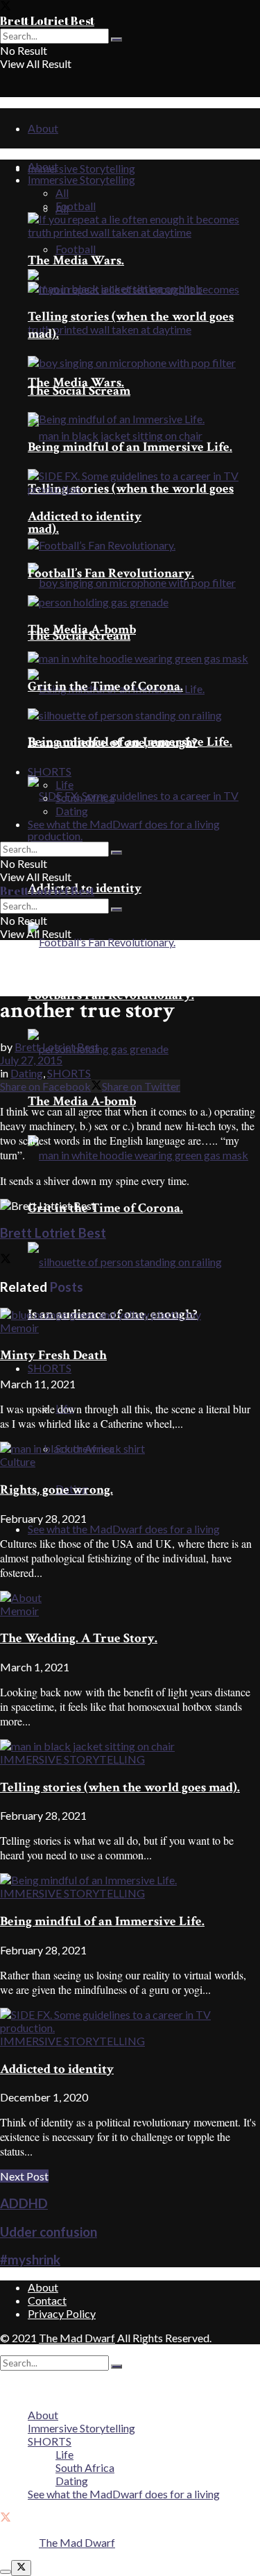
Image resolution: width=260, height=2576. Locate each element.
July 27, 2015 (31, 1060)
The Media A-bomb (82, 1101)
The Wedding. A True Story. (79, 1638)
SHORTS (50, 1368)
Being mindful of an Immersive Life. (130, 447)
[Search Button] (116, 40)
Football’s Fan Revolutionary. (111, 995)
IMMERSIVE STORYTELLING (72, 1759)
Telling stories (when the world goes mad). (120, 1788)
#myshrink (30, 2260)
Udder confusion (49, 2232)
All (62, 193)
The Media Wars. (76, 261)
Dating (72, 811)
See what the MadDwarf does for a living (124, 1529)
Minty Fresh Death (53, 1355)
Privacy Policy (62, 2313)
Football (76, 249)
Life (64, 784)
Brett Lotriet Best (47, 21)
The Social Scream (79, 391)
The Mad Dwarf (77, 2338)
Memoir (19, 1328)
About (43, 128)
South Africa (85, 797)
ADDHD (24, 2203)
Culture (18, 1461)
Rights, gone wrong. (57, 1490)
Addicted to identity (85, 517)
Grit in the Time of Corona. (105, 1208)
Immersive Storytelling (81, 168)
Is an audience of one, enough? (113, 743)
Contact (47, 2300)
